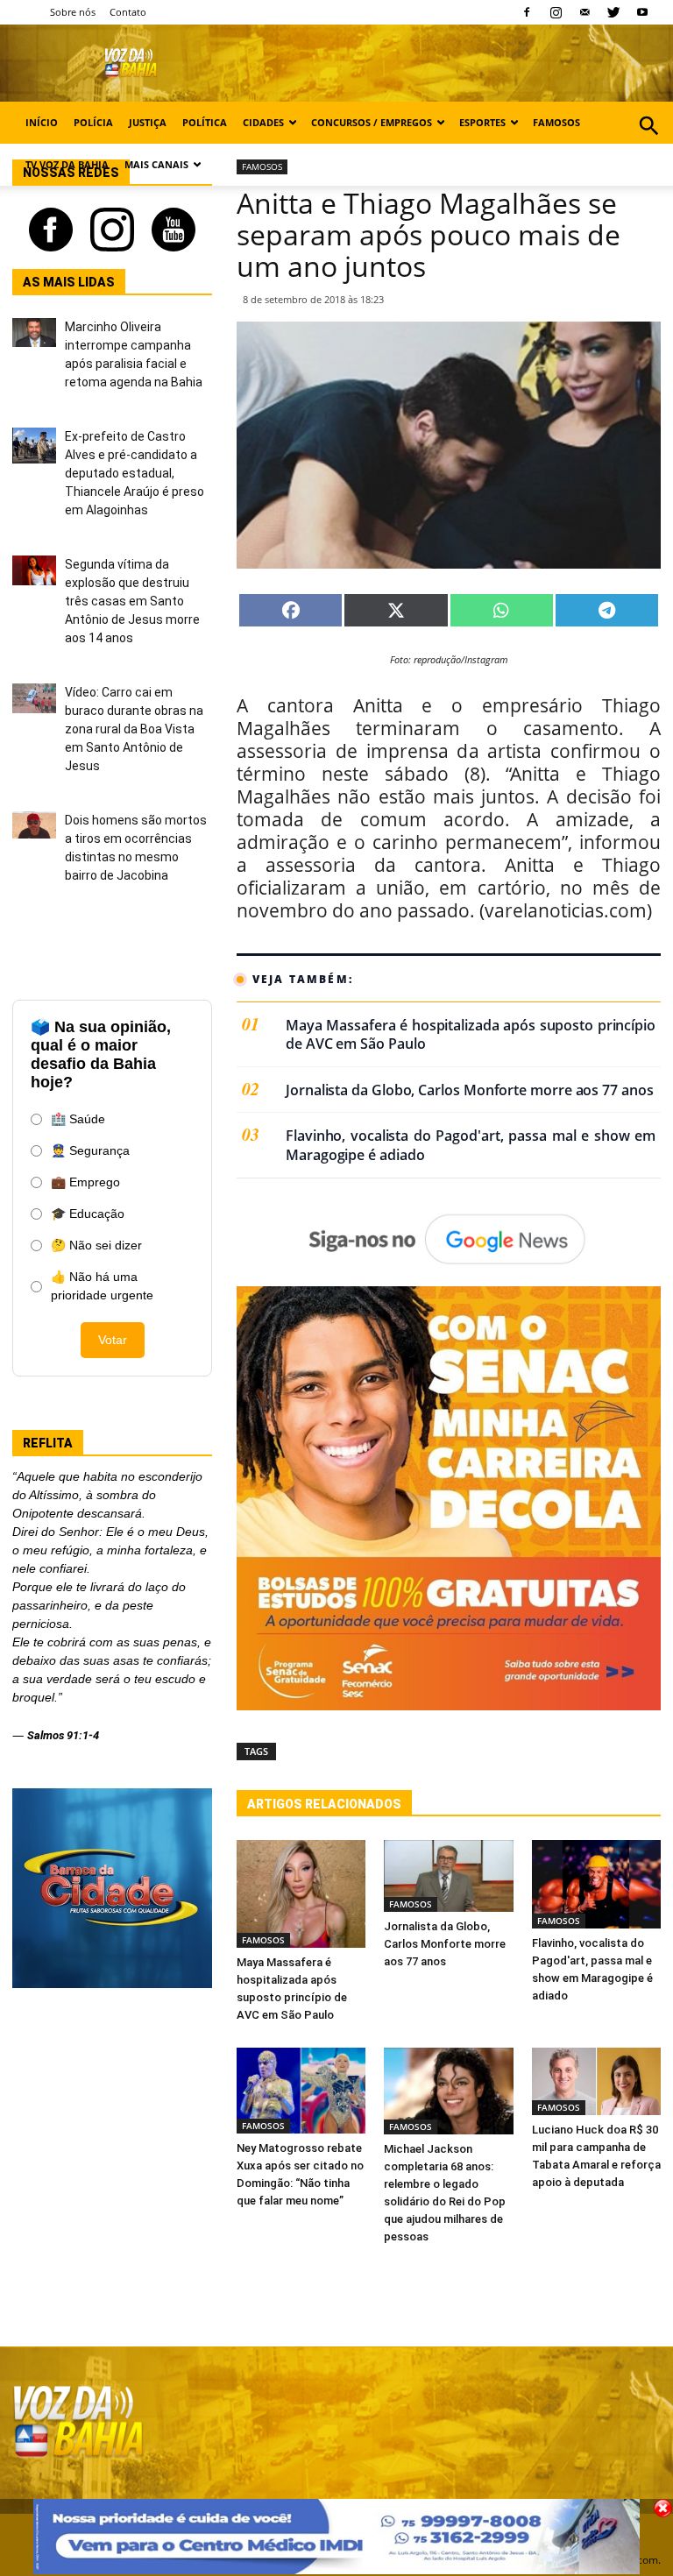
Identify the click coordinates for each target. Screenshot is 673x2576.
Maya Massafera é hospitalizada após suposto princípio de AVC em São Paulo (471, 1035)
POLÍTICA (205, 122)
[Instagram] (556, 12)
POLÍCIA (93, 122)
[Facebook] (527, 12)
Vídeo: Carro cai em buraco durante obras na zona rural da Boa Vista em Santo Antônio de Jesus (134, 729)
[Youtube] (642, 12)
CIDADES (263, 122)
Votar (113, 1340)
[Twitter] (613, 12)
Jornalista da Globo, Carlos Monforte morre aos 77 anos (470, 1090)
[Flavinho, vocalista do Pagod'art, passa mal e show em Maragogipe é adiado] (596, 1884)
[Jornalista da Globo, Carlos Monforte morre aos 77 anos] (448, 1876)
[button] (649, 145)
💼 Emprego (85, 1182)
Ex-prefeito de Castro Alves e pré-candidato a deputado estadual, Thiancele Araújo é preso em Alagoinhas (135, 473)
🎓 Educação (88, 1214)
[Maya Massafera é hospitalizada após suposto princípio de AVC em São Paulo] (301, 1894)
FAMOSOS (556, 122)
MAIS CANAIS (156, 164)
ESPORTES (482, 122)
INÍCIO (42, 122)
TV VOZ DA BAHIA (67, 164)
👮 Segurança (90, 1150)
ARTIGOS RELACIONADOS (324, 1804)
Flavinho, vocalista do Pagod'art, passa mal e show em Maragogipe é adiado (471, 1146)
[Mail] (584, 12)
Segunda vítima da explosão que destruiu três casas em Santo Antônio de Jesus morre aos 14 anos (132, 601)
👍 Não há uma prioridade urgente (102, 1286)
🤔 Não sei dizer (96, 1245)
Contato (128, 12)
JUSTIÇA (148, 122)
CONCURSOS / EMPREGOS (372, 122)
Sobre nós (73, 12)
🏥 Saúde (78, 1119)
